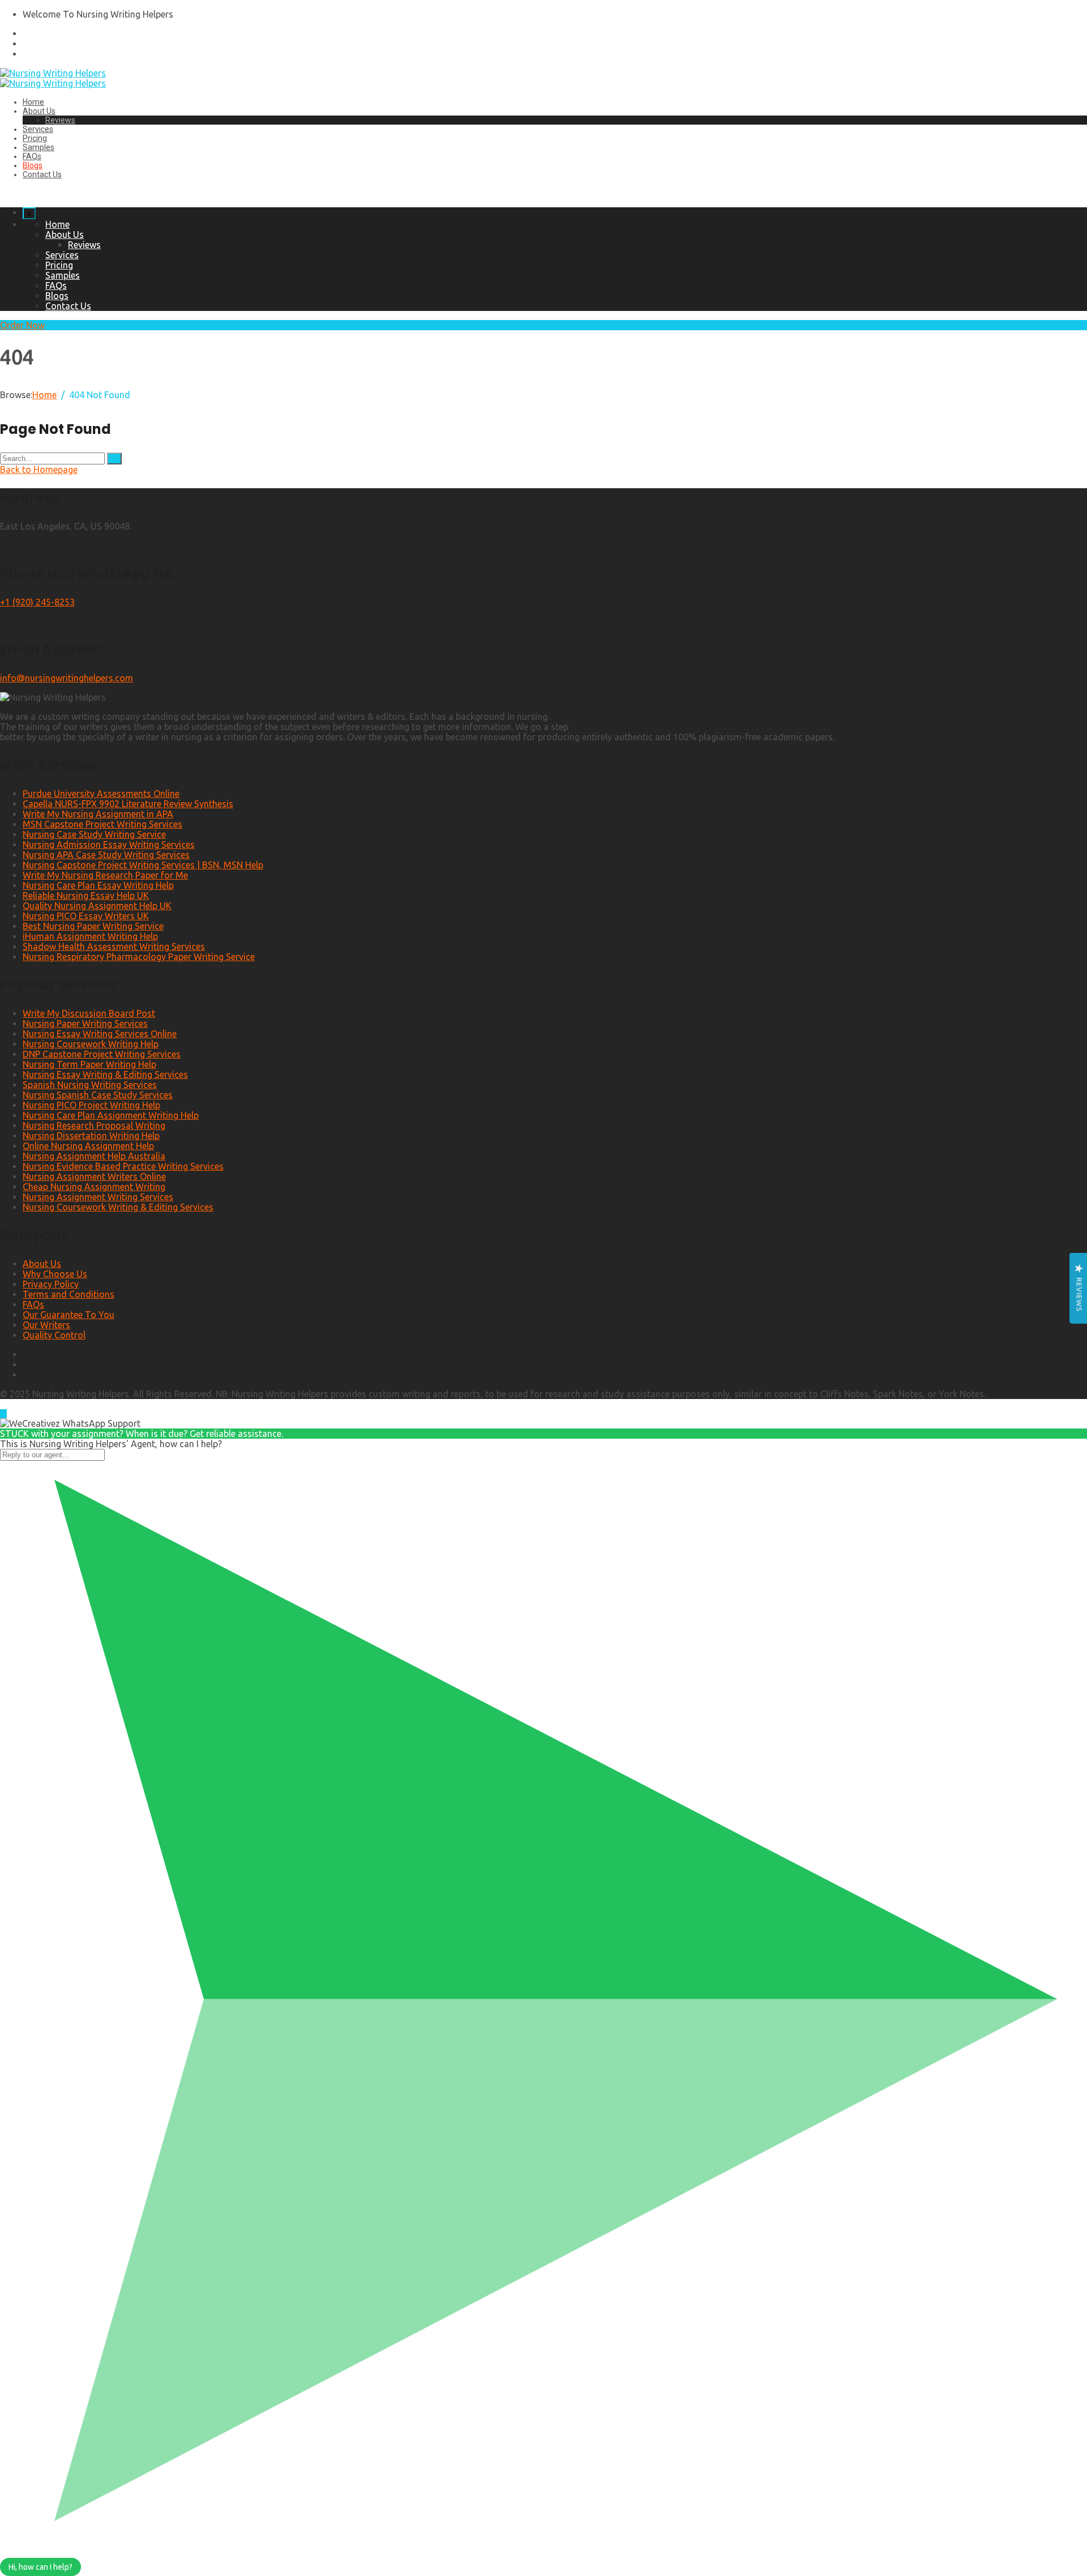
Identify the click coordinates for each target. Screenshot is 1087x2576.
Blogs (33, 165)
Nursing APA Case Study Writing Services (106, 855)
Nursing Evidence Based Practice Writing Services (123, 1166)
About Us (39, 111)
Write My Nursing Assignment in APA (98, 814)
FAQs (32, 156)
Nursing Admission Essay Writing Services (109, 845)
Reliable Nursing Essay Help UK (86, 895)
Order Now (22, 325)
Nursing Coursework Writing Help (91, 1044)
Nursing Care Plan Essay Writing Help (98, 885)
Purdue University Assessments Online (101, 794)
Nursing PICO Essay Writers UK (86, 916)
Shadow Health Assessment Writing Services (114, 946)
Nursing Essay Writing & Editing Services (105, 1074)
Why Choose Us (55, 1274)
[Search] (114, 459)
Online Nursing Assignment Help (88, 1146)
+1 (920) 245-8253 (37, 602)
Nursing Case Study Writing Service (94, 834)
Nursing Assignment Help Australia (94, 1156)
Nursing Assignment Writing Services (98, 1197)
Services (38, 129)
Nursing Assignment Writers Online (94, 1176)
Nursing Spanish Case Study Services (98, 1095)
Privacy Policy (51, 1284)
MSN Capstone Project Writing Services (102, 824)
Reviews (60, 120)
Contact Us (42, 174)
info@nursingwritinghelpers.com (67, 678)
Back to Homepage (39, 470)
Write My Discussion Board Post (89, 1013)
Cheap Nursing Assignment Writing (94, 1187)
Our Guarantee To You (69, 1315)
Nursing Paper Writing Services (85, 1023)
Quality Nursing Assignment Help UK (97, 906)
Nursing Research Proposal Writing (94, 1125)
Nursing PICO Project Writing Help (91, 1105)
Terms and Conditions (69, 1294)
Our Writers (46, 1325)
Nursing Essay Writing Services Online (100, 1034)
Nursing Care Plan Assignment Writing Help (111, 1115)
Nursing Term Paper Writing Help (89, 1064)
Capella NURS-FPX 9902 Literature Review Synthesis (128, 804)
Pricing (35, 138)
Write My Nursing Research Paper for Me (105, 875)
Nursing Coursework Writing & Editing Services (118, 1207)
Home (33, 102)
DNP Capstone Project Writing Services (102, 1054)
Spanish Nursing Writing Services (90, 1085)
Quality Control (54, 1335)
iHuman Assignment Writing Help (90, 936)
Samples (38, 147)
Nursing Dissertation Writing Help (91, 1136)
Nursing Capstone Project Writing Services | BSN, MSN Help (143, 865)
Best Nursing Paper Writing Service (93, 926)
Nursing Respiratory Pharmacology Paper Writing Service (139, 957)
